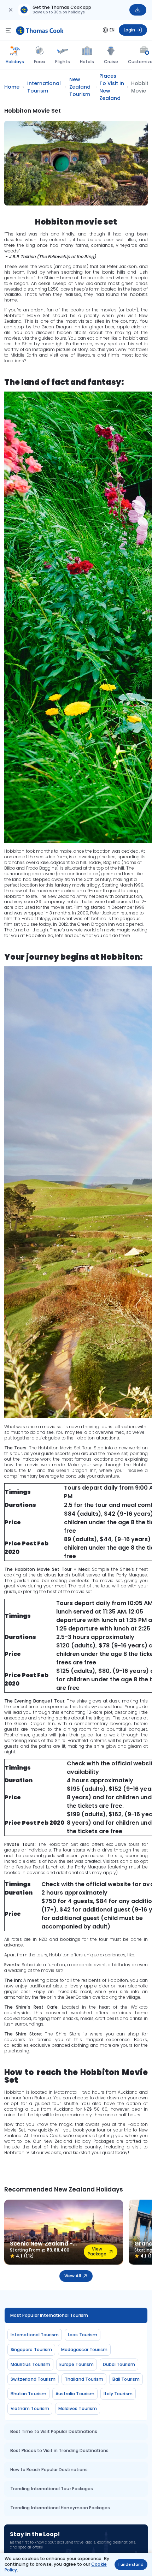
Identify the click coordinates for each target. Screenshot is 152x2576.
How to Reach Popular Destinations (49, 2470)
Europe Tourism (77, 2364)
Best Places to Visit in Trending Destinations (59, 2450)
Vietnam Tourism (30, 2408)
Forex (40, 62)
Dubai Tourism (119, 2364)
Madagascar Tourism (84, 2350)
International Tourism (35, 2335)
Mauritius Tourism (30, 2364)
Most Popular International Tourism (49, 2315)
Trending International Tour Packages (52, 2489)
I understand (131, 2565)
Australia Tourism (75, 2394)
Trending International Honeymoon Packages (60, 2508)
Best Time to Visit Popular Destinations (54, 2431)
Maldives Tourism (78, 2408)
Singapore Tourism (31, 2350)
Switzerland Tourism (33, 2379)
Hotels (87, 62)
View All (72, 2276)
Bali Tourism (126, 2379)
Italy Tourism (118, 2394)
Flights (62, 62)
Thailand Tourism (84, 2379)
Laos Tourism (83, 2335)
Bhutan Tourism (28, 2394)
